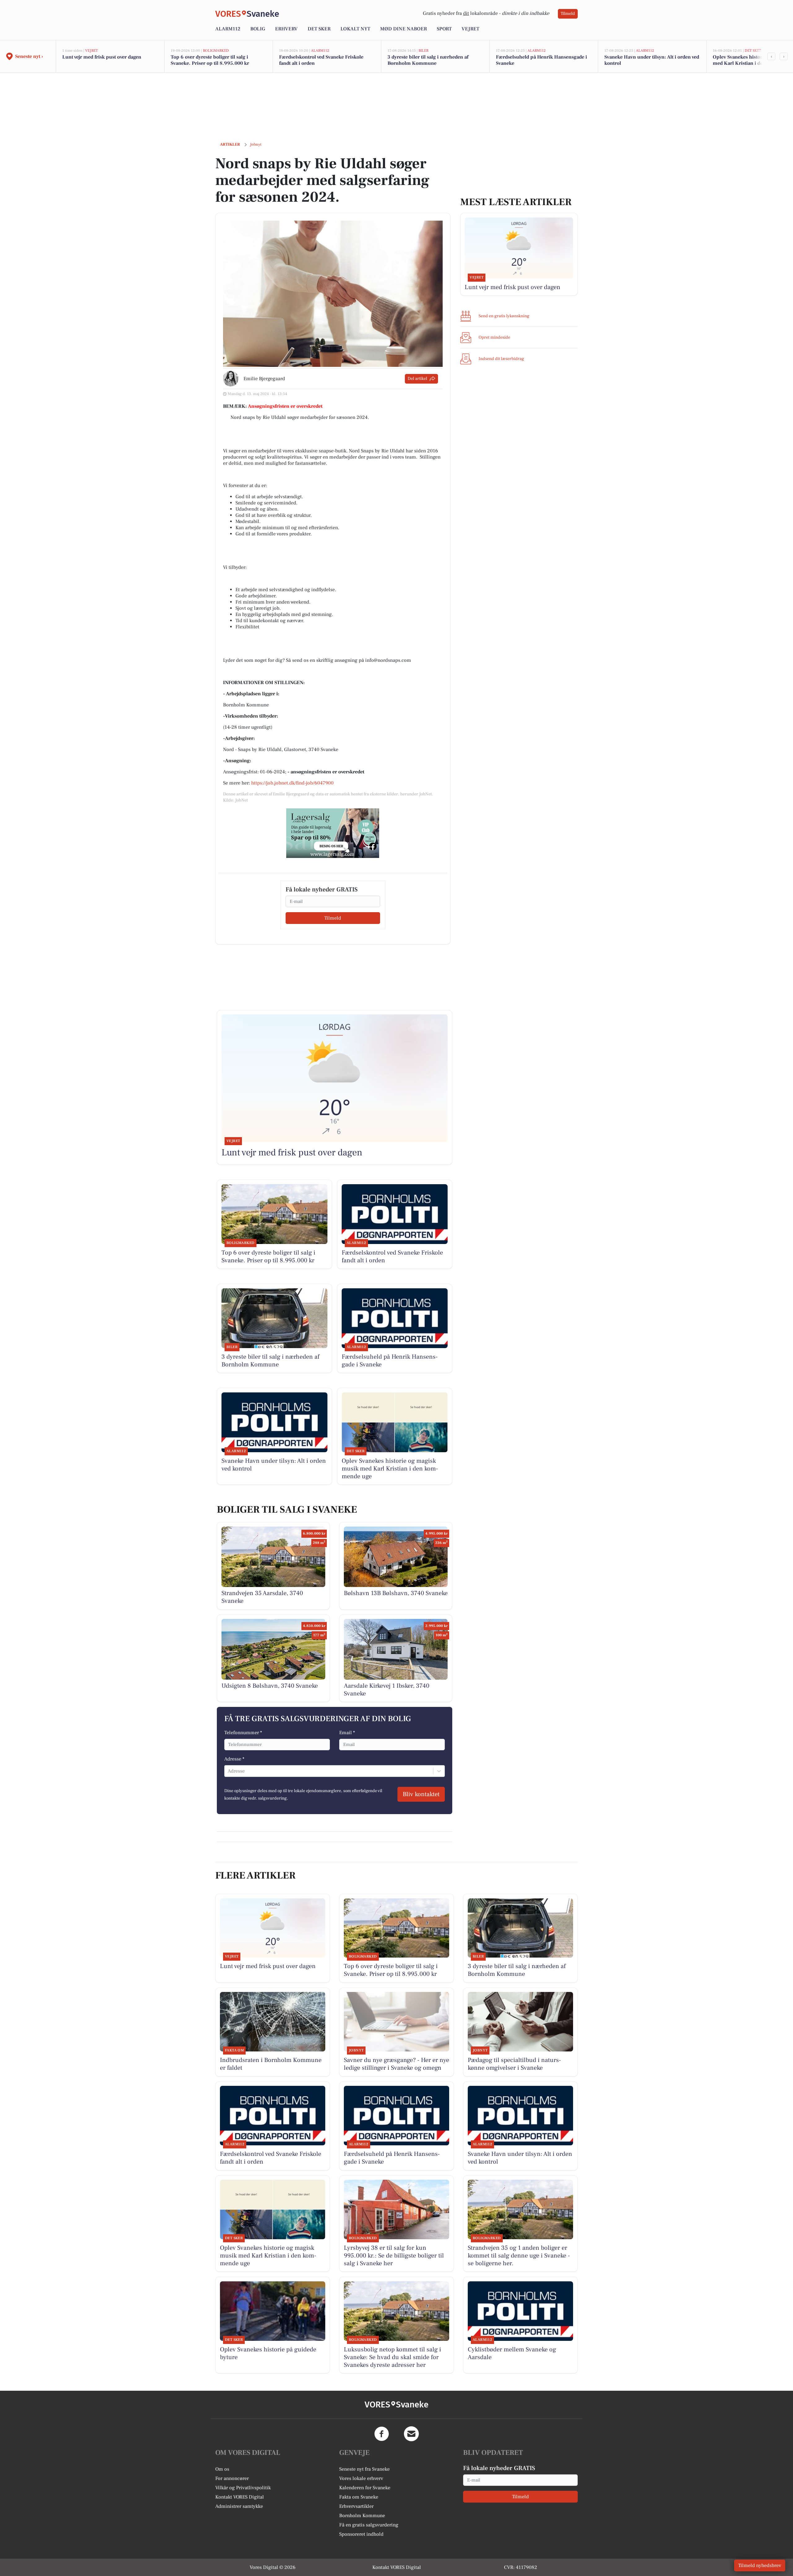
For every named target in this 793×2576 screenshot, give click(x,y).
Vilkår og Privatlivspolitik (243, 2488)
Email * (347, 1733)
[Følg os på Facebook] (382, 2434)
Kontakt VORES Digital (240, 2497)
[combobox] (228, 1771)
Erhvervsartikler (356, 2506)
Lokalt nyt (355, 29)
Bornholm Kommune (362, 2516)
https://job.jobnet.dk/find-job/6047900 (292, 783)
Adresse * (234, 1759)
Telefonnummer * (243, 1733)
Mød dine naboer (403, 29)
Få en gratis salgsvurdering (369, 2525)
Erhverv (286, 29)
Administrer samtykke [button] (239, 2506)
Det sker (319, 29)
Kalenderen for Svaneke (365, 2488)
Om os (222, 2469)
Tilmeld (568, 14)
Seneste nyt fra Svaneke (364, 2469)
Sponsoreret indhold (361, 2534)
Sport (444, 29)
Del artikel (417, 379)
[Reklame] (333, 833)
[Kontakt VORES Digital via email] (411, 2434)
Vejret (470, 29)
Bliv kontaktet (421, 1794)
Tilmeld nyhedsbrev (760, 2565)
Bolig (258, 29)
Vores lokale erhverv (361, 2478)
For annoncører (232, 2478)
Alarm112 (228, 29)
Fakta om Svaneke (359, 2497)
